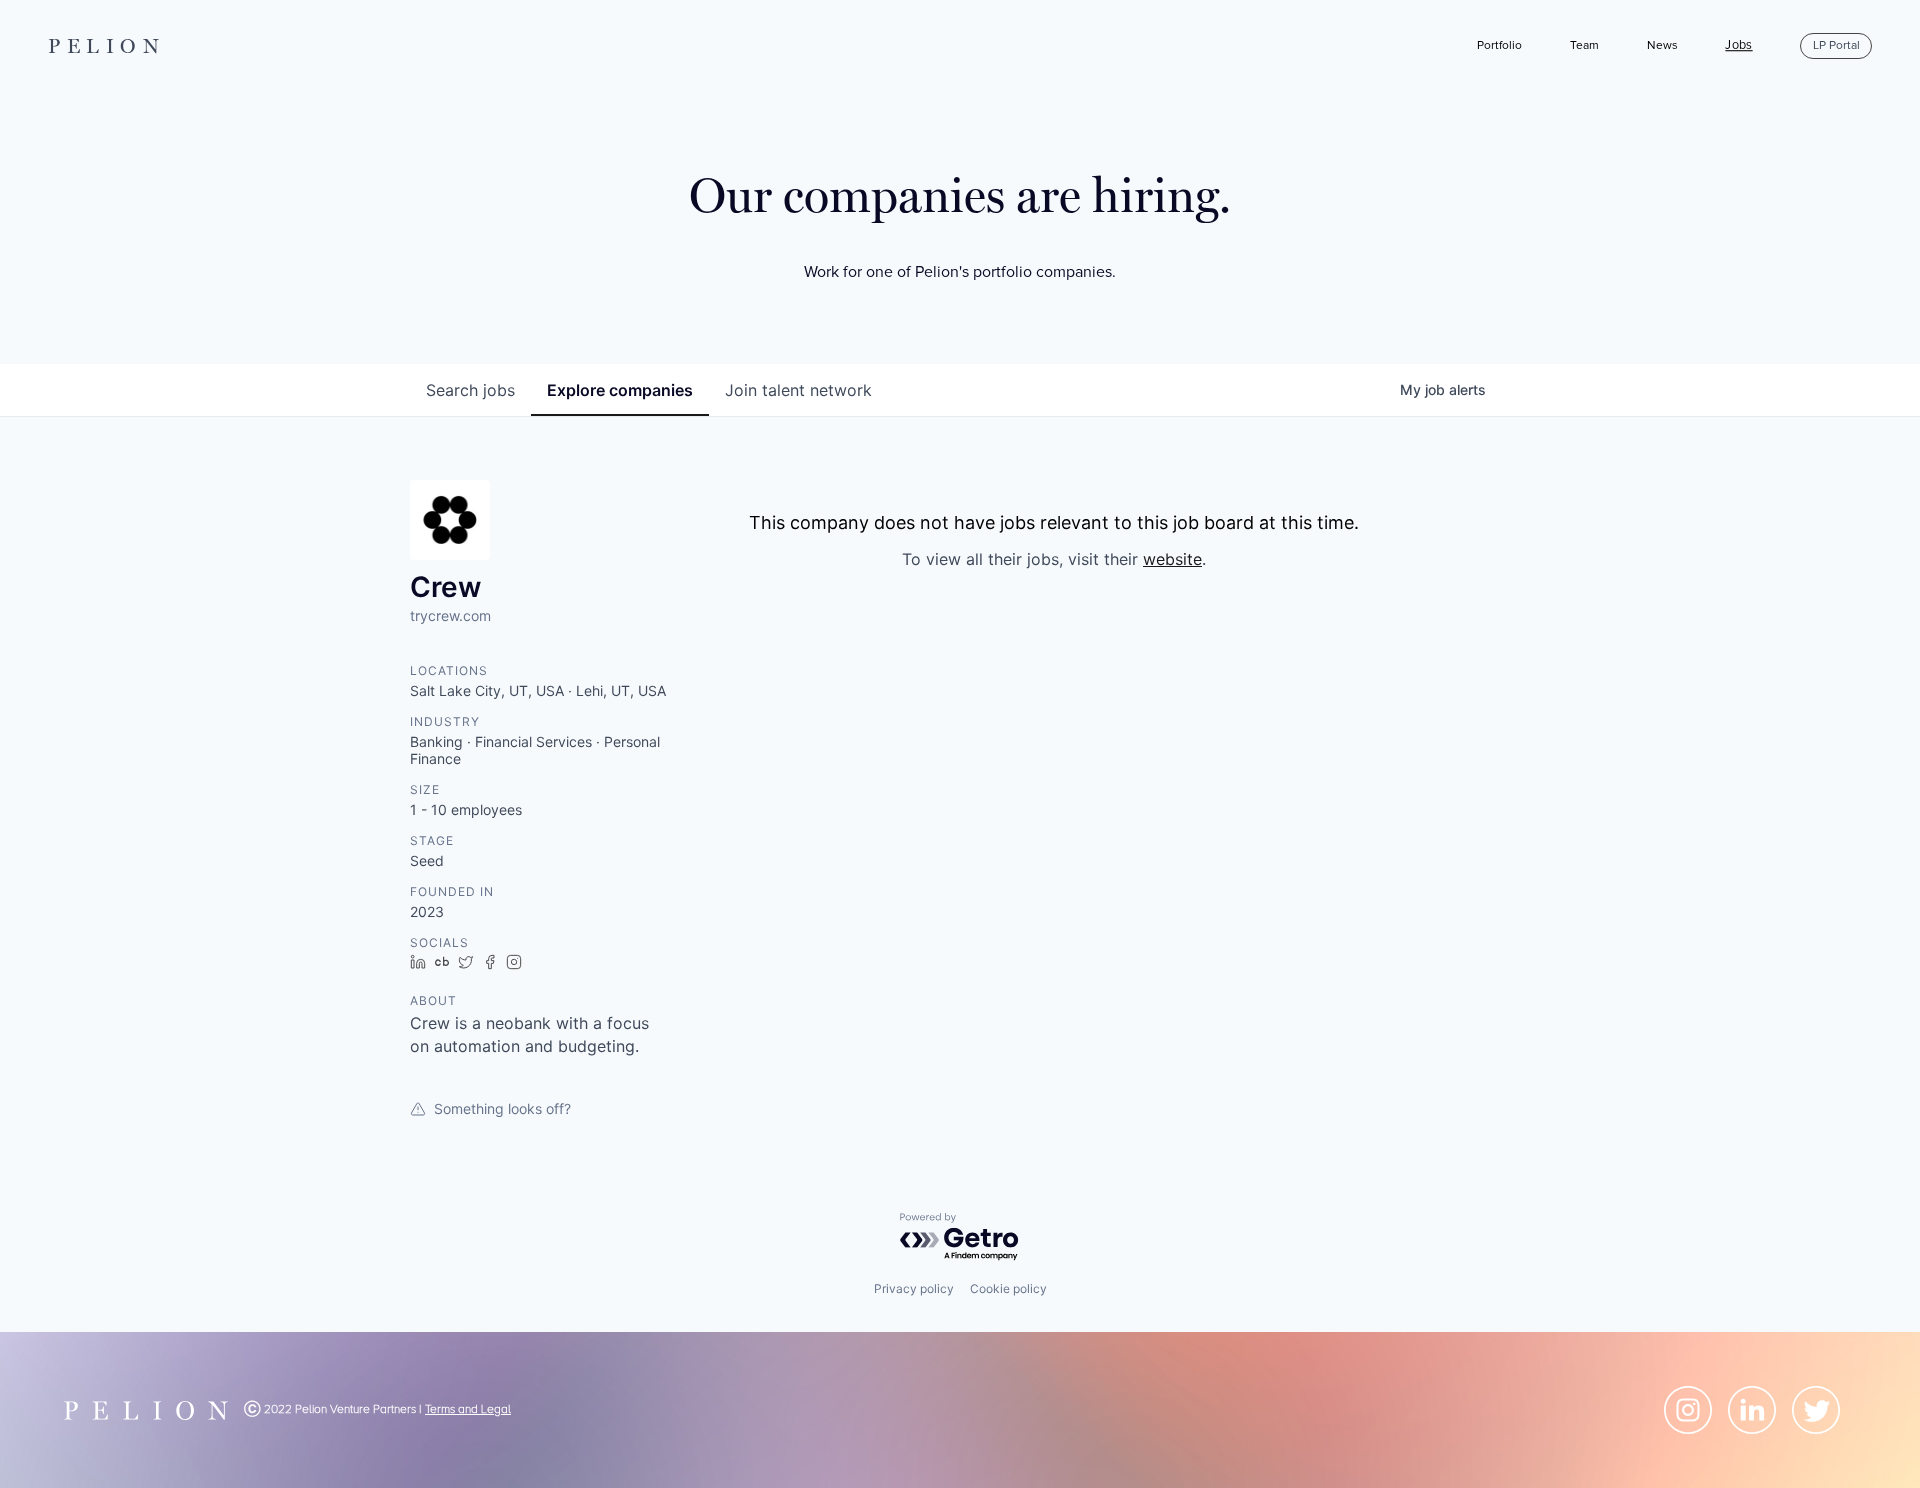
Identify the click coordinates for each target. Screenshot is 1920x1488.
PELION (107, 46)
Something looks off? (502, 1108)
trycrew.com (450, 615)
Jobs (1738, 46)
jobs (470, 390)
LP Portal (1836, 45)
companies (620, 390)
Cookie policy (1008, 1288)
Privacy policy (914, 1288)
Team (1584, 45)
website (1172, 559)
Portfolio (1499, 45)
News (1662, 45)
